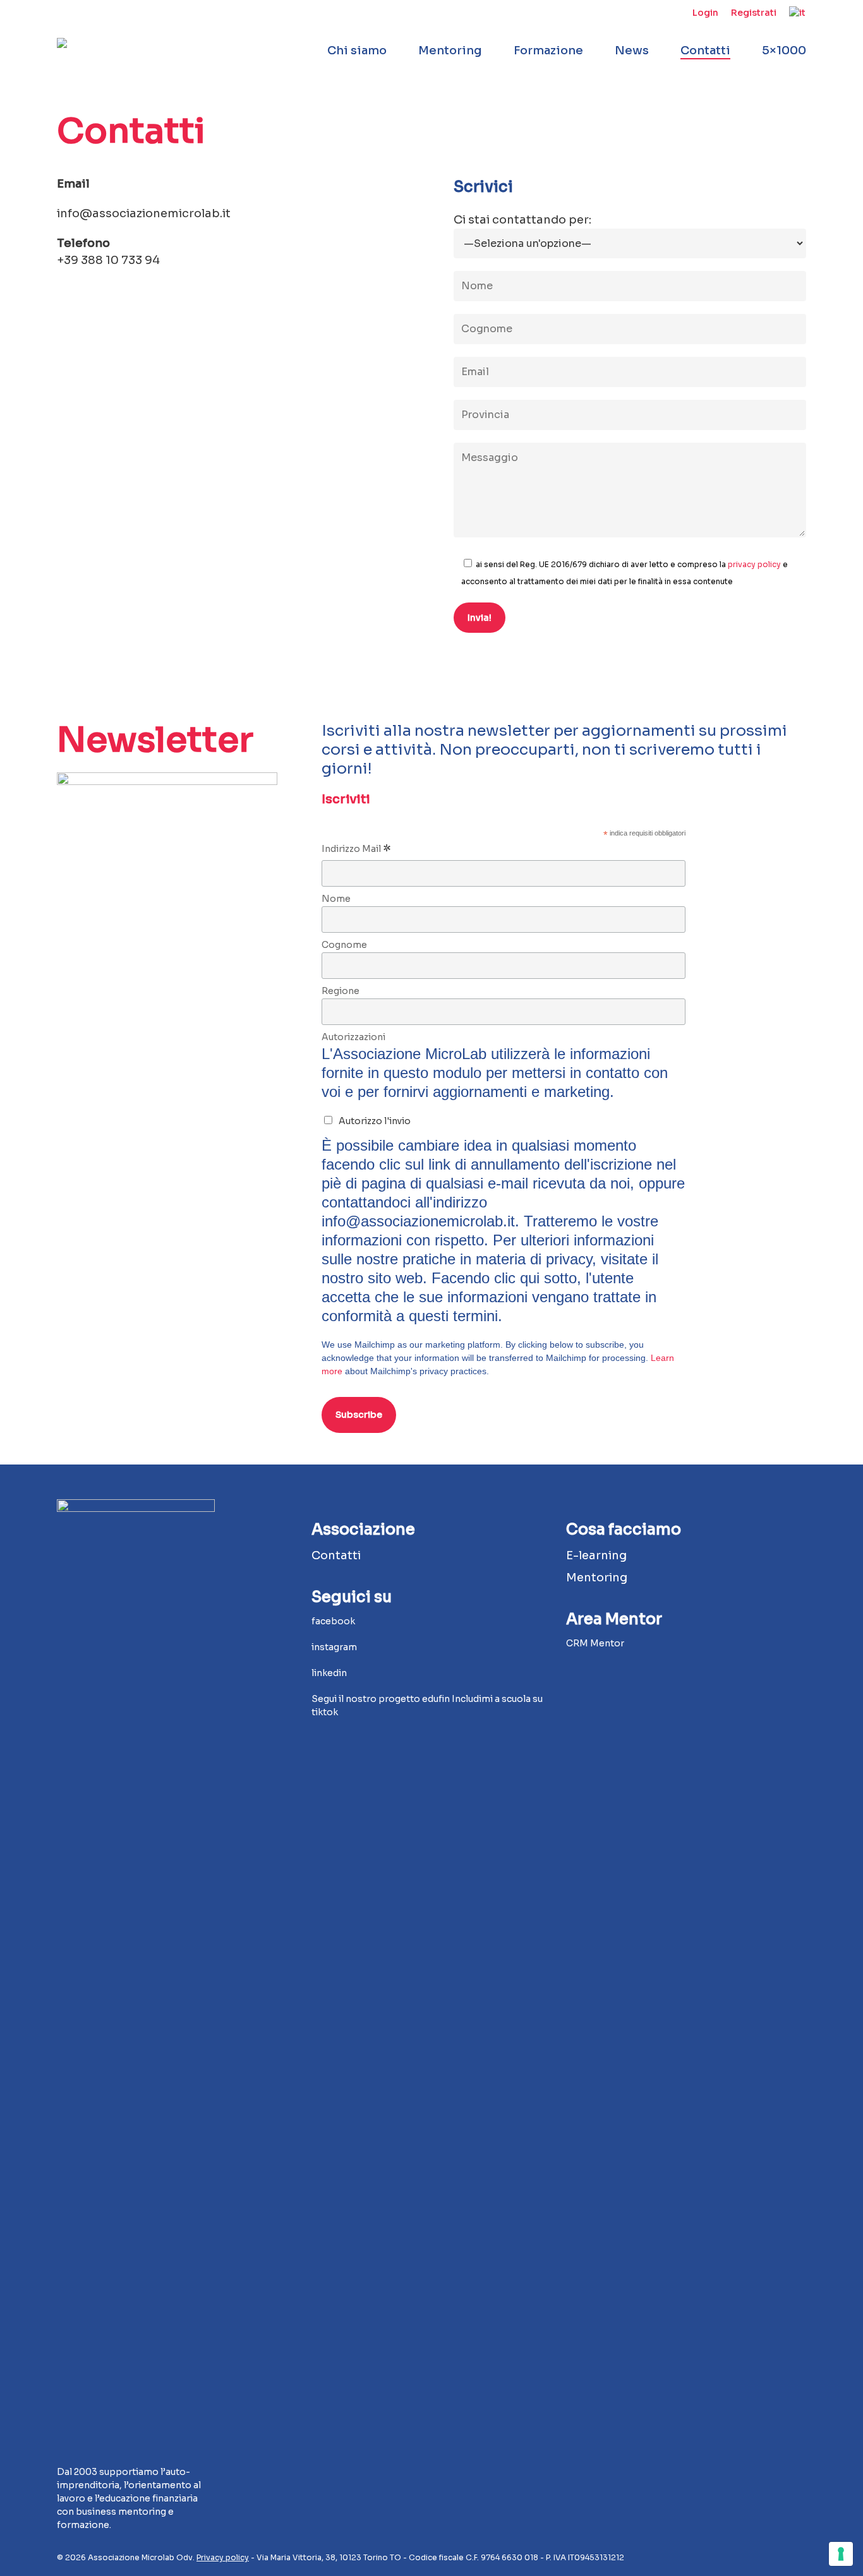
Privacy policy (223, 2557)
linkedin (330, 1673)
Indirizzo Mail (356, 850)
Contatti (336, 1555)
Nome (336, 899)
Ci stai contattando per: (522, 220)
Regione (341, 991)
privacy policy (754, 564)
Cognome (344, 945)
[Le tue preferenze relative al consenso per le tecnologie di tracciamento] (841, 2554)
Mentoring (597, 1578)
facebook (333, 1621)
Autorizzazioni (353, 1037)
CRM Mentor (595, 1643)
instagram (334, 1647)
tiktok (325, 1712)
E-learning (596, 1555)
